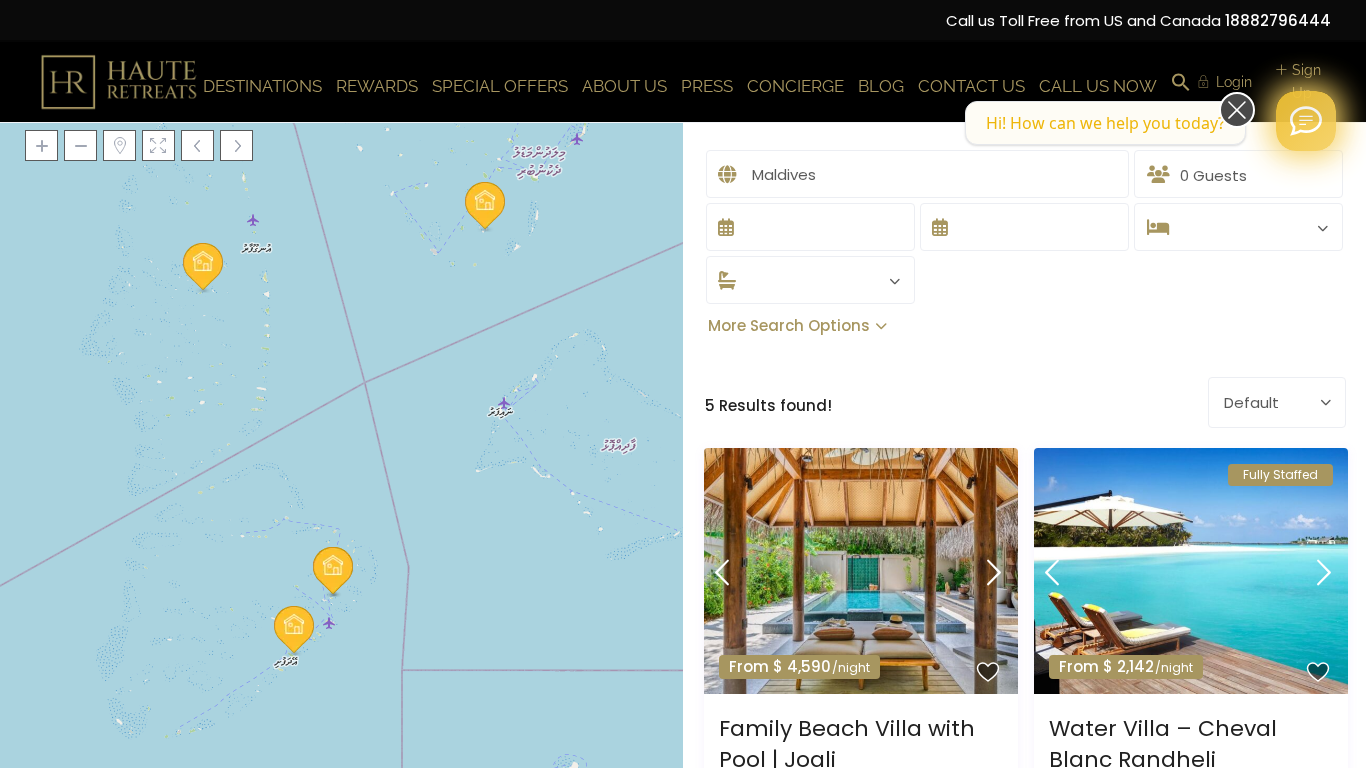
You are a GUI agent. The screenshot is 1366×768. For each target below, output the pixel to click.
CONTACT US (971, 86)
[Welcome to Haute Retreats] (1306, 121)
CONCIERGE (795, 86)
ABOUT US (624, 86)
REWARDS (377, 86)
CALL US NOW (1098, 86)
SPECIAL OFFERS (500, 86)
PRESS (707, 86)
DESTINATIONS (262, 86)
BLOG (881, 86)
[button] (1181, 83)
